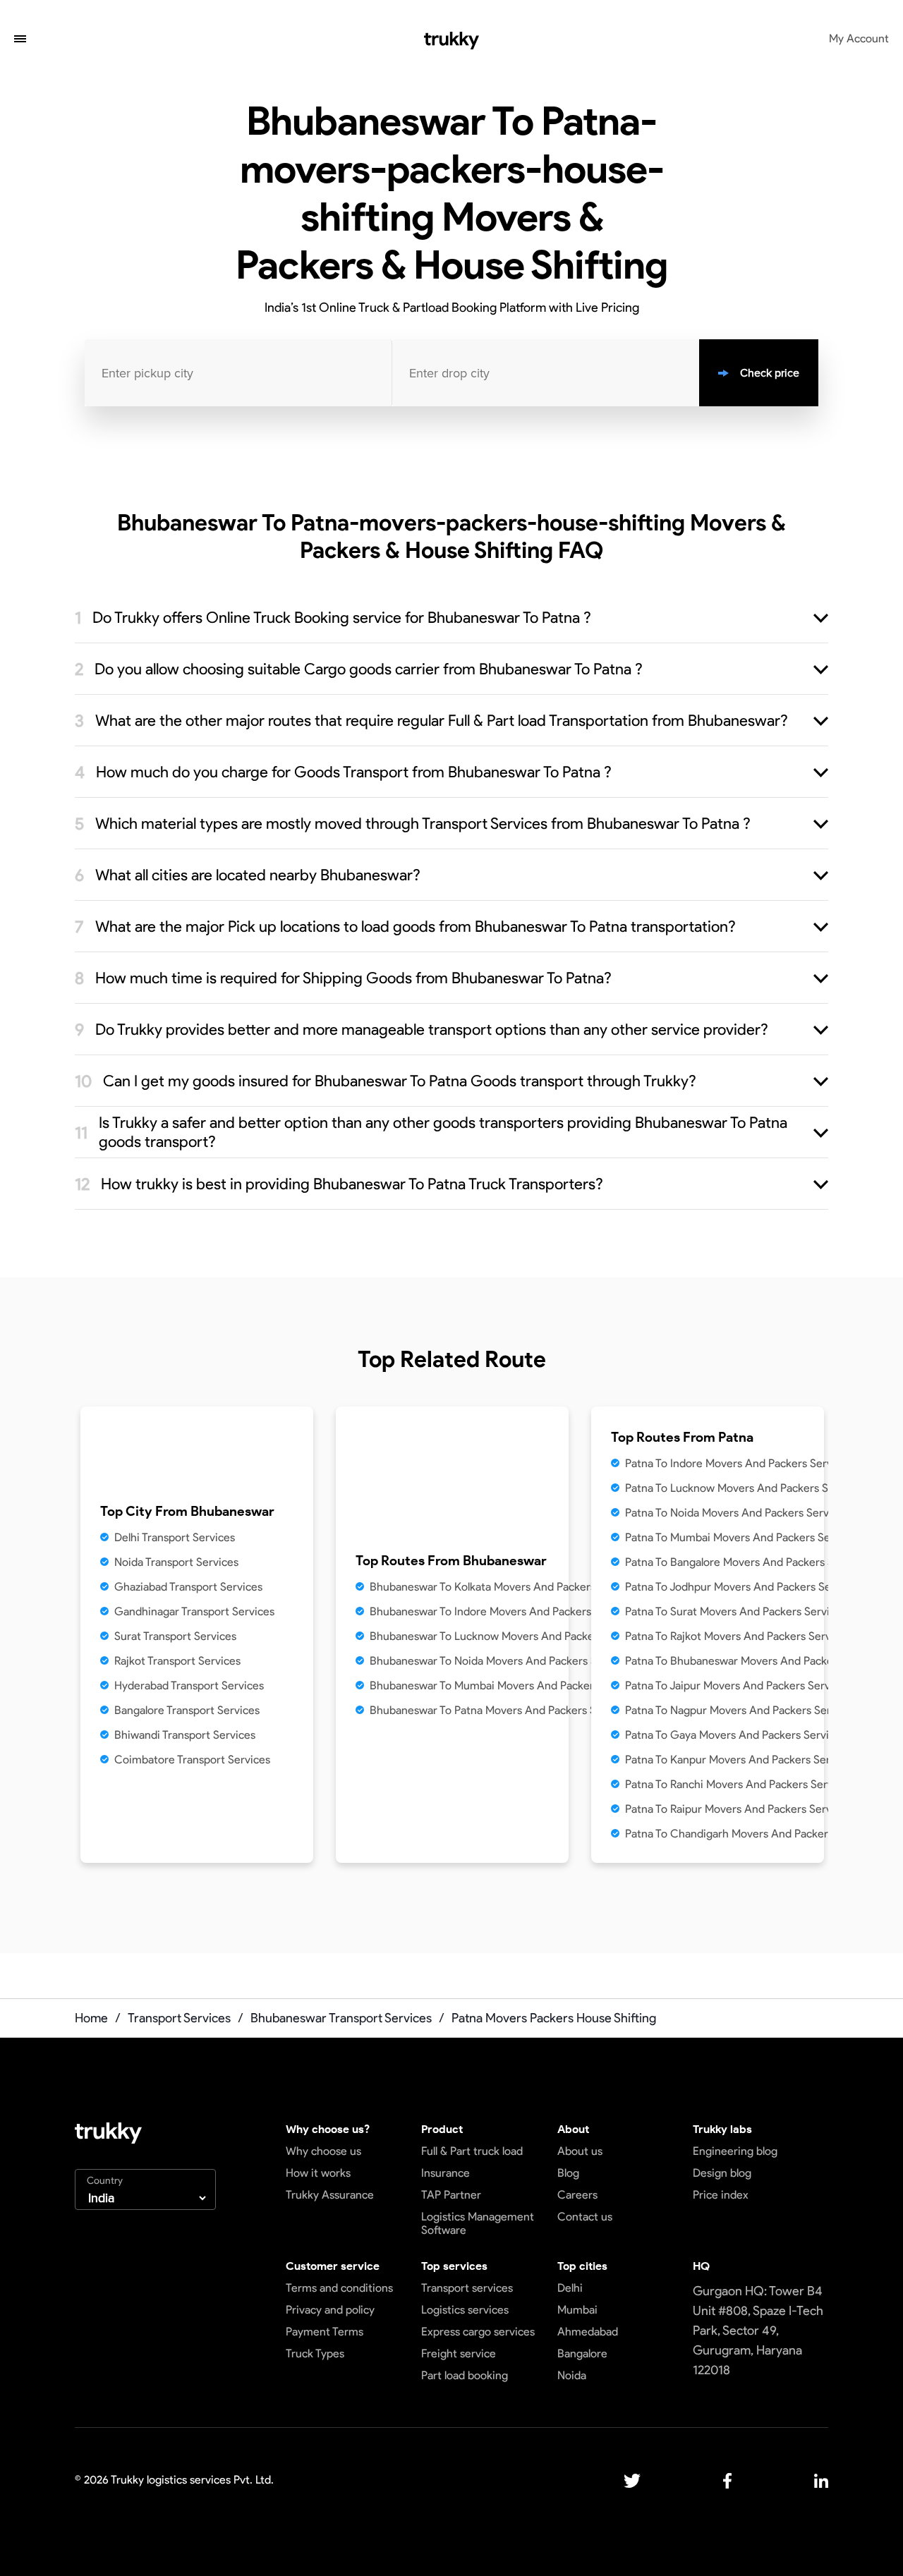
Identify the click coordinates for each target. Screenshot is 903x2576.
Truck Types (315, 2353)
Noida (572, 2375)
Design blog (722, 2173)
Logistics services (465, 2310)
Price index (721, 2195)
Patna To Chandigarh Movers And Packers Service (749, 1834)
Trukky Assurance (330, 2195)
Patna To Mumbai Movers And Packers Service (740, 1537)
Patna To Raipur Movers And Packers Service (736, 1809)
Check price (770, 373)
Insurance (446, 2173)
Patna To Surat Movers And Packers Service (733, 1611)
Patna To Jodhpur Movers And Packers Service (740, 1587)
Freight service (459, 2353)
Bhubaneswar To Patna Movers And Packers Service (498, 1710)
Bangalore (582, 2353)
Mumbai (577, 2310)
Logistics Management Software (478, 2223)
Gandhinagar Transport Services (194, 1611)
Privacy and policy (330, 2310)
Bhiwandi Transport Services (185, 1735)
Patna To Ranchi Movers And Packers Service (737, 1784)
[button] (20, 40)
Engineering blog (735, 2151)
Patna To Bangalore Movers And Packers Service (745, 1562)
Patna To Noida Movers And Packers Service (734, 1513)
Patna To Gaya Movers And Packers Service (733, 1735)
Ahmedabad (588, 2332)
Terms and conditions (339, 2288)
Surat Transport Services (175, 1636)
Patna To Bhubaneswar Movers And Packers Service (754, 1661)
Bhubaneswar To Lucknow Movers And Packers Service (507, 1636)
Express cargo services (478, 2332)
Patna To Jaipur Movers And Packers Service (735, 1685)
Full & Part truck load (472, 2151)
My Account (859, 38)
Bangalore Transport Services (187, 1710)
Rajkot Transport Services (177, 1661)
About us (580, 2151)
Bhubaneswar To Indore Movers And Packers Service (501, 1611)
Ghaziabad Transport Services (188, 1587)
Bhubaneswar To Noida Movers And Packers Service (499, 1661)
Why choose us (323, 2151)
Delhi (570, 2288)
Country (105, 2181)
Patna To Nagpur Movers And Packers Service (738, 1710)
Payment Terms (325, 2332)
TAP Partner (451, 2195)
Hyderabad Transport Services (189, 1685)
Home (91, 2018)
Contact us (585, 2217)
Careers (577, 2195)
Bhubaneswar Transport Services (341, 2018)
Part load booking (465, 2375)
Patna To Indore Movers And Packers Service (736, 1463)
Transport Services (179, 2018)
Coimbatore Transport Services (192, 1760)
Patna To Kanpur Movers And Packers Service (738, 1760)
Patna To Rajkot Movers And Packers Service (735, 1636)
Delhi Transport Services (175, 1537)
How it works (318, 2173)
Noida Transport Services (176, 1562)
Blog (568, 2173)
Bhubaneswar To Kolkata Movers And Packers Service (503, 1587)
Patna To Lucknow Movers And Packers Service (742, 1488)
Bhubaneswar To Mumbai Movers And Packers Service (504, 1685)
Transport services (467, 2288)
